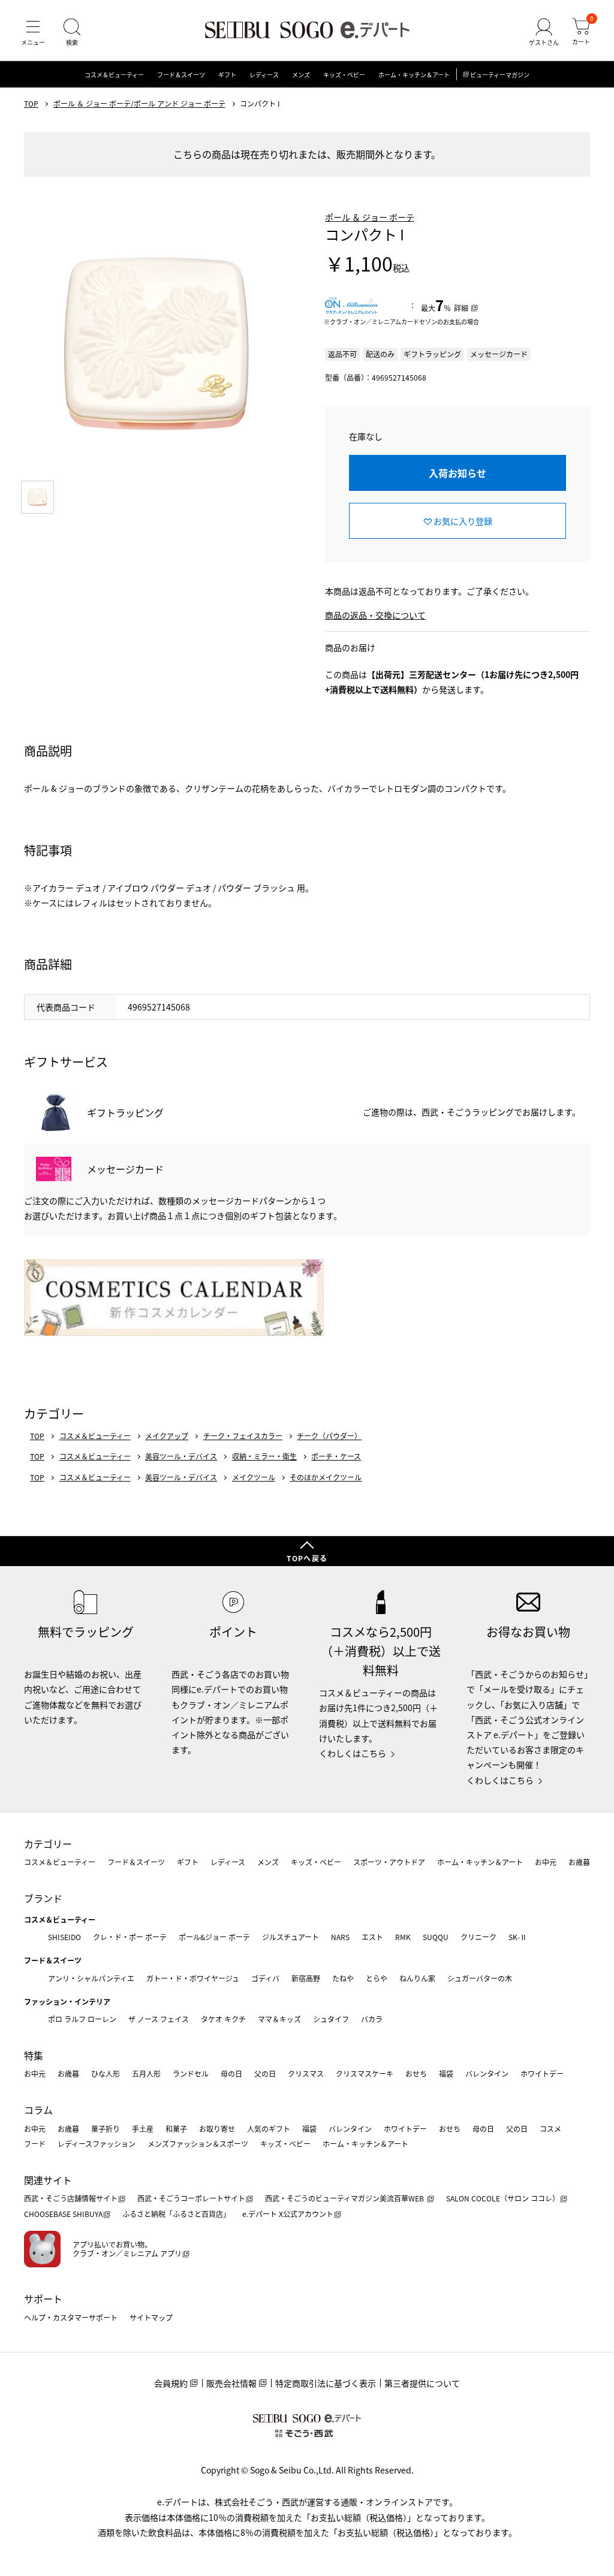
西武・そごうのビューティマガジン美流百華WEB (345, 2198)
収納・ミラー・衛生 (264, 1456)
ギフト (227, 75)
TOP (31, 104)
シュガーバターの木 (480, 1978)
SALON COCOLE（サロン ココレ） (503, 2198)
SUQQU (436, 1937)
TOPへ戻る (307, 1558)
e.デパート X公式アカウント (288, 2214)
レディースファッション (97, 2144)
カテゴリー (48, 1844)
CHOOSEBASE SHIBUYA (63, 2214)
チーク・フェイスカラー (243, 1436)
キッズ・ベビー (344, 75)
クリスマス (306, 2073)
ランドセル (191, 2073)
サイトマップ (151, 2317)
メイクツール (254, 1477)
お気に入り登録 (463, 521)
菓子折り (106, 2129)
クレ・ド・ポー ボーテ (130, 1937)
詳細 (461, 308)
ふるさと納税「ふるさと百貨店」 (176, 2214)
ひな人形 (106, 2073)
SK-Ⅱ (518, 1937)
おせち (416, 2073)
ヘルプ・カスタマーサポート (71, 2317)
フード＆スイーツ (181, 75)
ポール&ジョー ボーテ (214, 1937)
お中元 (546, 1862)
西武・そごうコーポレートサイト (191, 2198)
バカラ (372, 2019)
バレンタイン (487, 2073)
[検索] (72, 32)
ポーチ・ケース (336, 1456)
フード (35, 2144)
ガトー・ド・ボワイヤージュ (193, 1978)
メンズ (301, 75)
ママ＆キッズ (279, 2019)
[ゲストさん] (544, 32)
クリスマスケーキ (365, 2073)
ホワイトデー (542, 2073)
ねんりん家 (417, 1978)
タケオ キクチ (223, 2019)
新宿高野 (306, 1978)
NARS (340, 1937)
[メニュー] (33, 32)
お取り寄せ (217, 2129)
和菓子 (176, 2129)
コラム (38, 2110)
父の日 (265, 2073)
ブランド (43, 1898)
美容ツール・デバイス (181, 1456)
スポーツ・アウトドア (389, 1862)
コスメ (550, 2129)
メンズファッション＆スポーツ (198, 2144)
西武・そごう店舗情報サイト (71, 2198)
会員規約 (171, 2383)
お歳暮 (579, 1862)
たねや (343, 1978)
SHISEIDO (64, 1937)
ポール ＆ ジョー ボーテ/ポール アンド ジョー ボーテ (139, 104)
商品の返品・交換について (375, 615)
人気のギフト (269, 2129)
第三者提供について (422, 2383)
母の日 (231, 2073)
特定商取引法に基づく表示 (326, 2383)
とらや (377, 1978)
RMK (403, 1937)
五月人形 (146, 2073)
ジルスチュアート (291, 1937)
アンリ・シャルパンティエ (91, 1978)
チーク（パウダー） (329, 1436)
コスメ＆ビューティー (114, 75)
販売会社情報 (231, 2383)
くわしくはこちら (353, 1753)
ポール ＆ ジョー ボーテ (370, 217)
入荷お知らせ (458, 473)
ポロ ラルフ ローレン (82, 2019)
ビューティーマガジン (500, 75)
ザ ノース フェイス (159, 2019)
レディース (264, 75)
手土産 (143, 2129)
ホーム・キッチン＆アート (414, 75)
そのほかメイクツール (326, 1477)
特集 (34, 2055)
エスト (372, 1937)
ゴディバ (265, 1978)
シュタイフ (331, 2019)
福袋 (446, 2073)
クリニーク (478, 1937)
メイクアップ (167, 1436)
